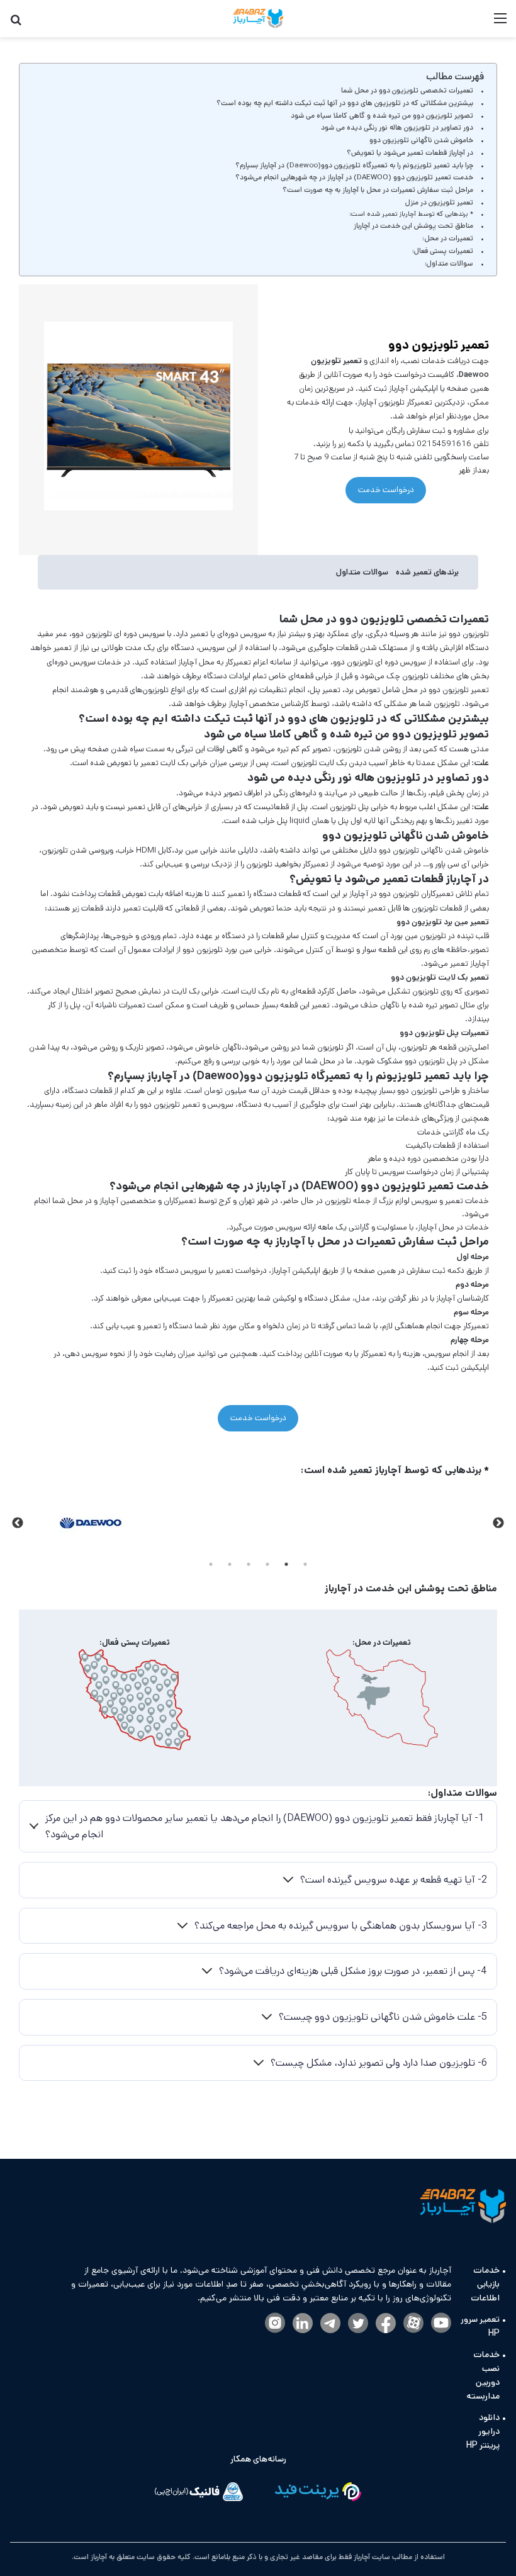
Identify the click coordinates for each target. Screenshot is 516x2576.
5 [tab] (230, 1564)
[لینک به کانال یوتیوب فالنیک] (441, 2324)
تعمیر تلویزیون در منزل (439, 202)
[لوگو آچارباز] (258, 19)
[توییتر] (358, 2324)
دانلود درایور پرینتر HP (483, 2431)
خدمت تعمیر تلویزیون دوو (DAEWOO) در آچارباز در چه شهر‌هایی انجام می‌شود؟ (354, 177)
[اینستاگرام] (275, 2324)
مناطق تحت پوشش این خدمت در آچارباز (413, 226)
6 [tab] (211, 1564)
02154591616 (443, 444)
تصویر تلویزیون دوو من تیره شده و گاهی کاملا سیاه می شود (382, 115)
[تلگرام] (330, 2324)
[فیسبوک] (386, 2324)
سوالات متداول (362, 572)
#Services (471, 604)
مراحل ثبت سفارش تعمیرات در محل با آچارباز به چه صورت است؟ (378, 190)
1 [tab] (305, 1564)
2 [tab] (286, 1564)
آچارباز (98, 2557)
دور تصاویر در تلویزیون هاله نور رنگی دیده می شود (397, 127)
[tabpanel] (90, 1523)
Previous (498, 1523)
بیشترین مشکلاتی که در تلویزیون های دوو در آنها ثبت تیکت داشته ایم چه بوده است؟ (345, 103)
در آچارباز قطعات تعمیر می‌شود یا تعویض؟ (410, 153)
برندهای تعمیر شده (427, 572)
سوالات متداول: (449, 263)
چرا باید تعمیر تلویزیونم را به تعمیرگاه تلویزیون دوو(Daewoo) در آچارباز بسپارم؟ (354, 165)
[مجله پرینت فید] (317, 2494)
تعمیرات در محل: (448, 238)
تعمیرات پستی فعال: (443, 251)
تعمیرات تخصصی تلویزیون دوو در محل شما (407, 90)
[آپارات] (413, 2324)
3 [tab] (267, 1564)
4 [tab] (249, 1564)
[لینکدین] (303, 2324)
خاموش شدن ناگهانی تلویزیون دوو (421, 140)
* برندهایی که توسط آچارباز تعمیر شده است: (411, 214)
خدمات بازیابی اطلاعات (485, 2284)
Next (18, 1523)
